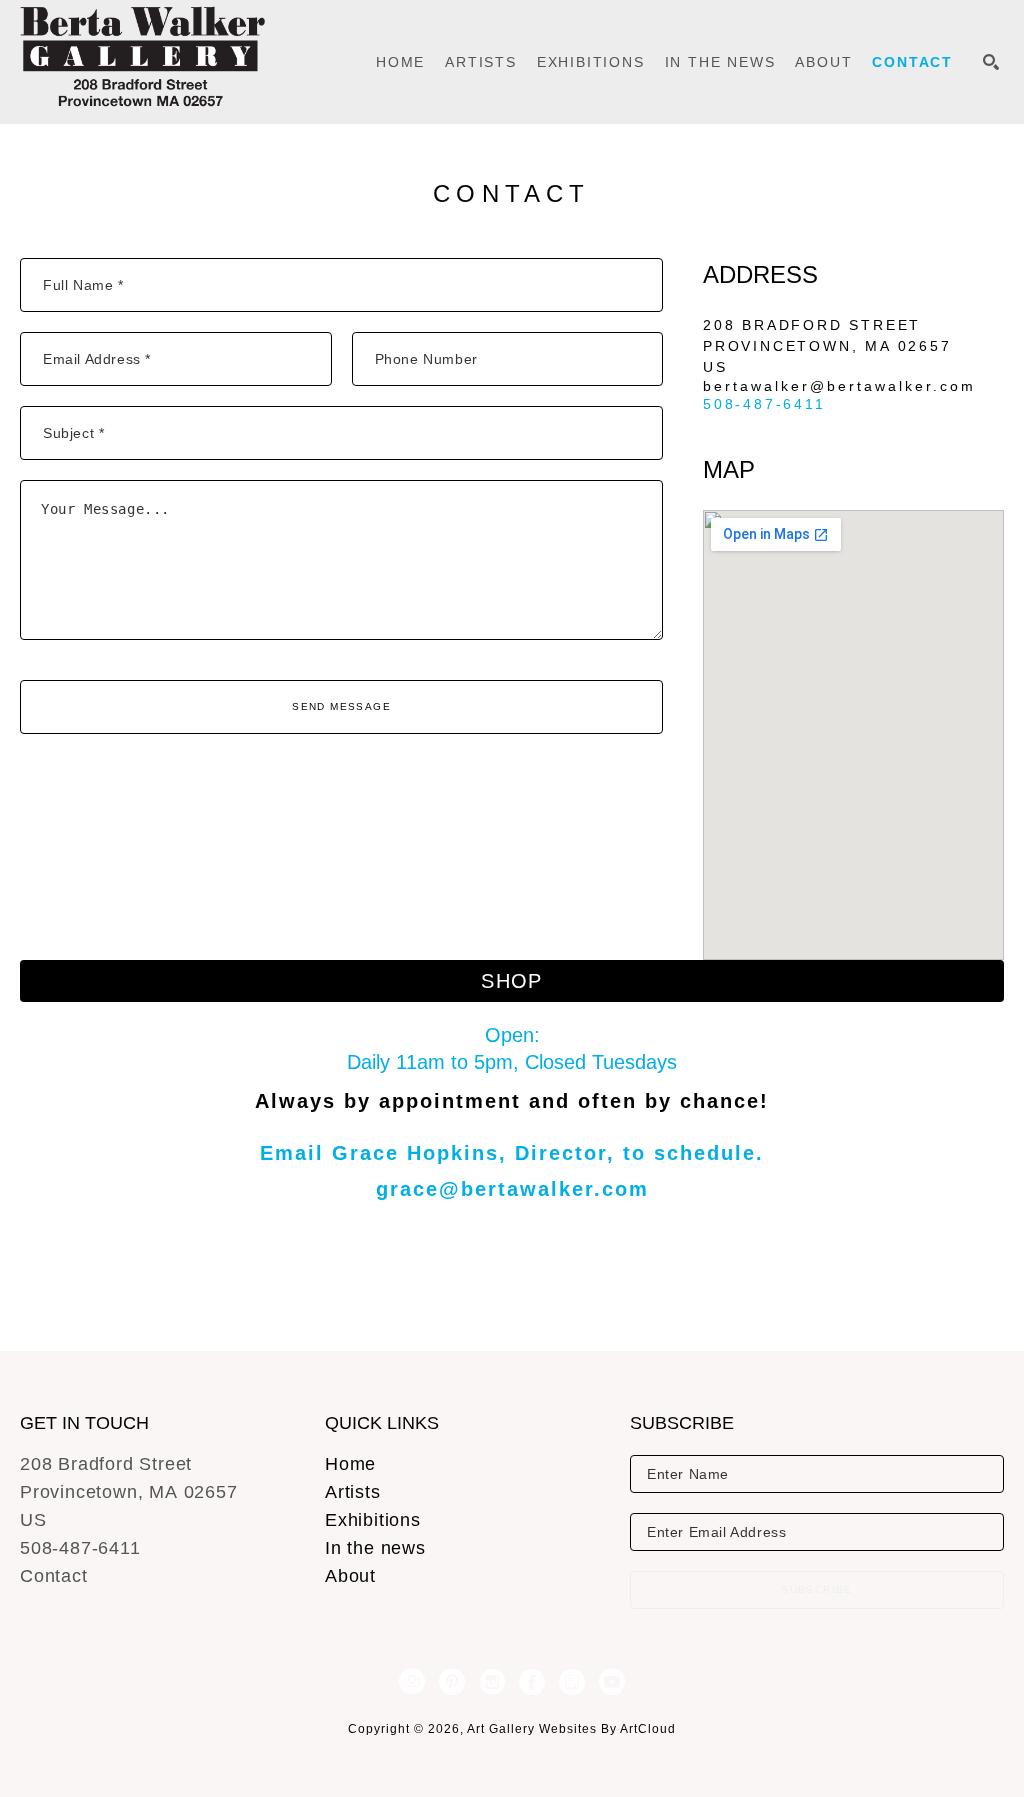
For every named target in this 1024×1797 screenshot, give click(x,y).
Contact (54, 1576)
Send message (341, 706)
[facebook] (532, 1682)
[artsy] (572, 1682)
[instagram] (492, 1682)
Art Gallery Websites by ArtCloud (571, 1729)
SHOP (512, 981)
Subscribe (817, 1589)
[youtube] (612, 1682)
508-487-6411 (764, 404)
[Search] (991, 62)
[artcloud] (412, 1682)
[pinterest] (452, 1682)
